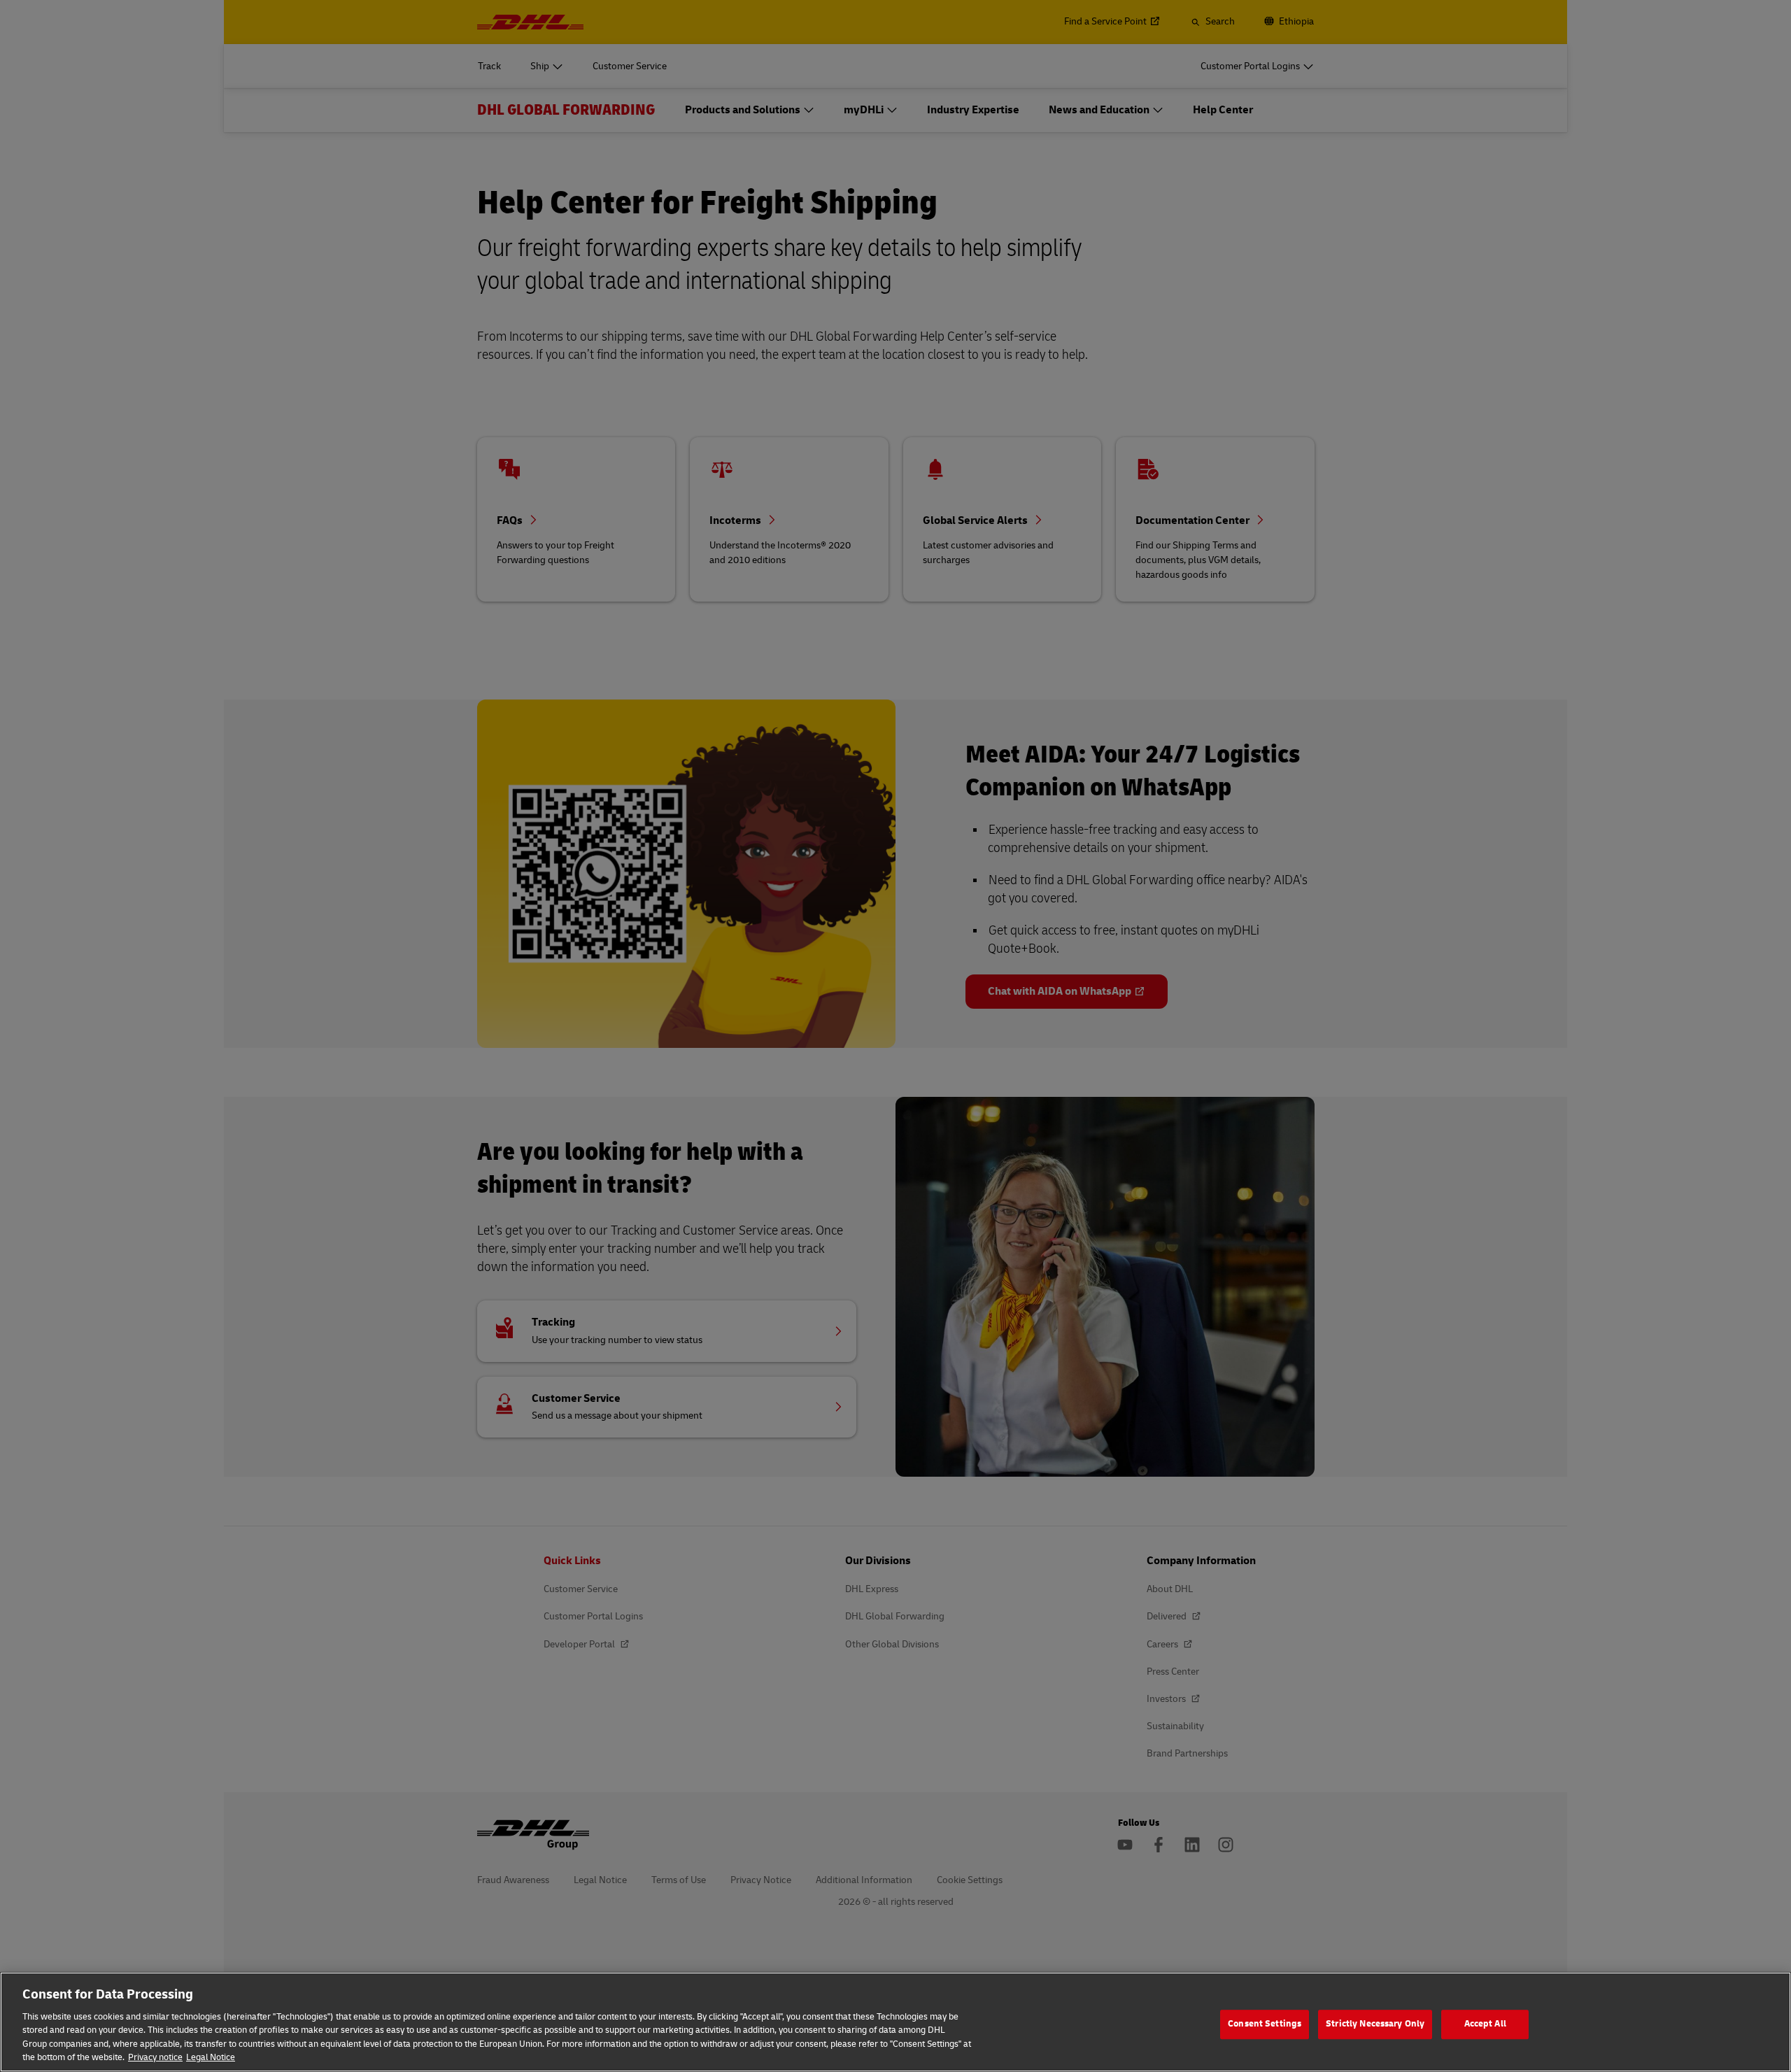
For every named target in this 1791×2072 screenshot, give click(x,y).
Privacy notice (155, 2057)
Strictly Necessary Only (1375, 2024)
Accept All (1485, 2024)
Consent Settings (1265, 2024)
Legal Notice (211, 2057)
